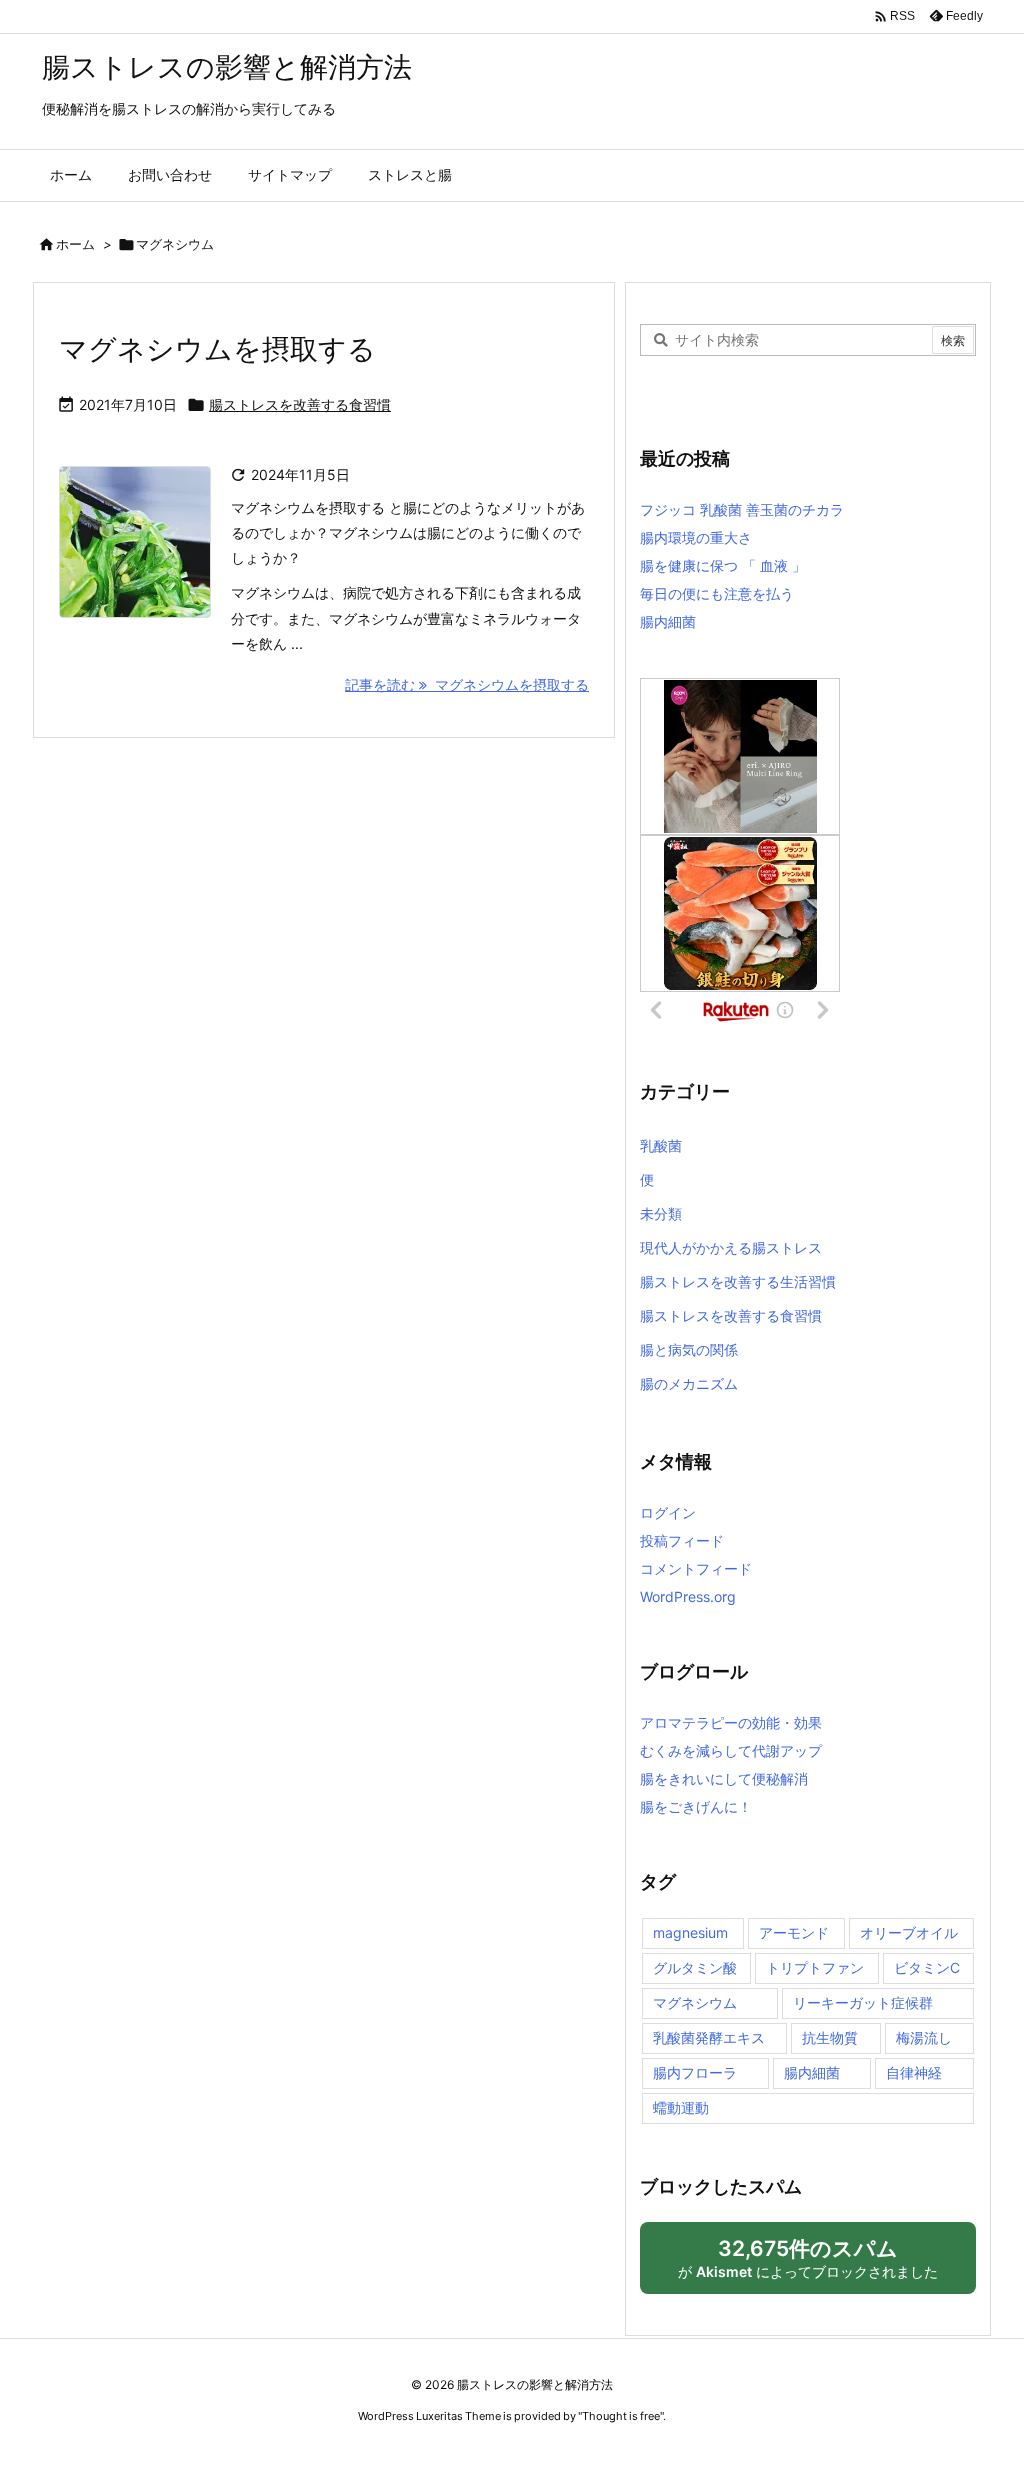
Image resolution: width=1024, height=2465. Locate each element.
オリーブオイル (909, 1932)
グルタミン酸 (695, 1967)
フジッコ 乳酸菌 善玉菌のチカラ (742, 509)
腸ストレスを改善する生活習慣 (738, 1281)
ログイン (668, 1512)
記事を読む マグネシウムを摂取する (467, 684)
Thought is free (621, 2416)
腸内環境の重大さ (696, 537)
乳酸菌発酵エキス (709, 2037)
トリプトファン (815, 1967)
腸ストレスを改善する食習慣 (300, 404)
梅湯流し (924, 2037)
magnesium (690, 1932)
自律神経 (914, 2072)
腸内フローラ (695, 2072)
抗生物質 (830, 2037)
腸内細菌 (668, 621)
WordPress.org (688, 1596)
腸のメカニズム (689, 1383)
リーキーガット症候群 (863, 2002)
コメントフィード (696, 1568)
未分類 (661, 1213)
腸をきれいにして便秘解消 (724, 1778)
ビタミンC (927, 1967)
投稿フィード (682, 1540)
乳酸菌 (661, 1145)
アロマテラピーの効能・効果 (731, 1722)
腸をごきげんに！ (696, 1806)
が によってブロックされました (817, 2265)
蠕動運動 (681, 2107)
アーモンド (794, 1932)
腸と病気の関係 (689, 1349)
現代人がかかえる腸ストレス (731, 1247)
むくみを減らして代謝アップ (731, 1750)
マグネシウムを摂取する (217, 349)
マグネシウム (695, 2002)
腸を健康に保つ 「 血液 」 (723, 565)
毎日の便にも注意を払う (717, 593)
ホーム (75, 244)
